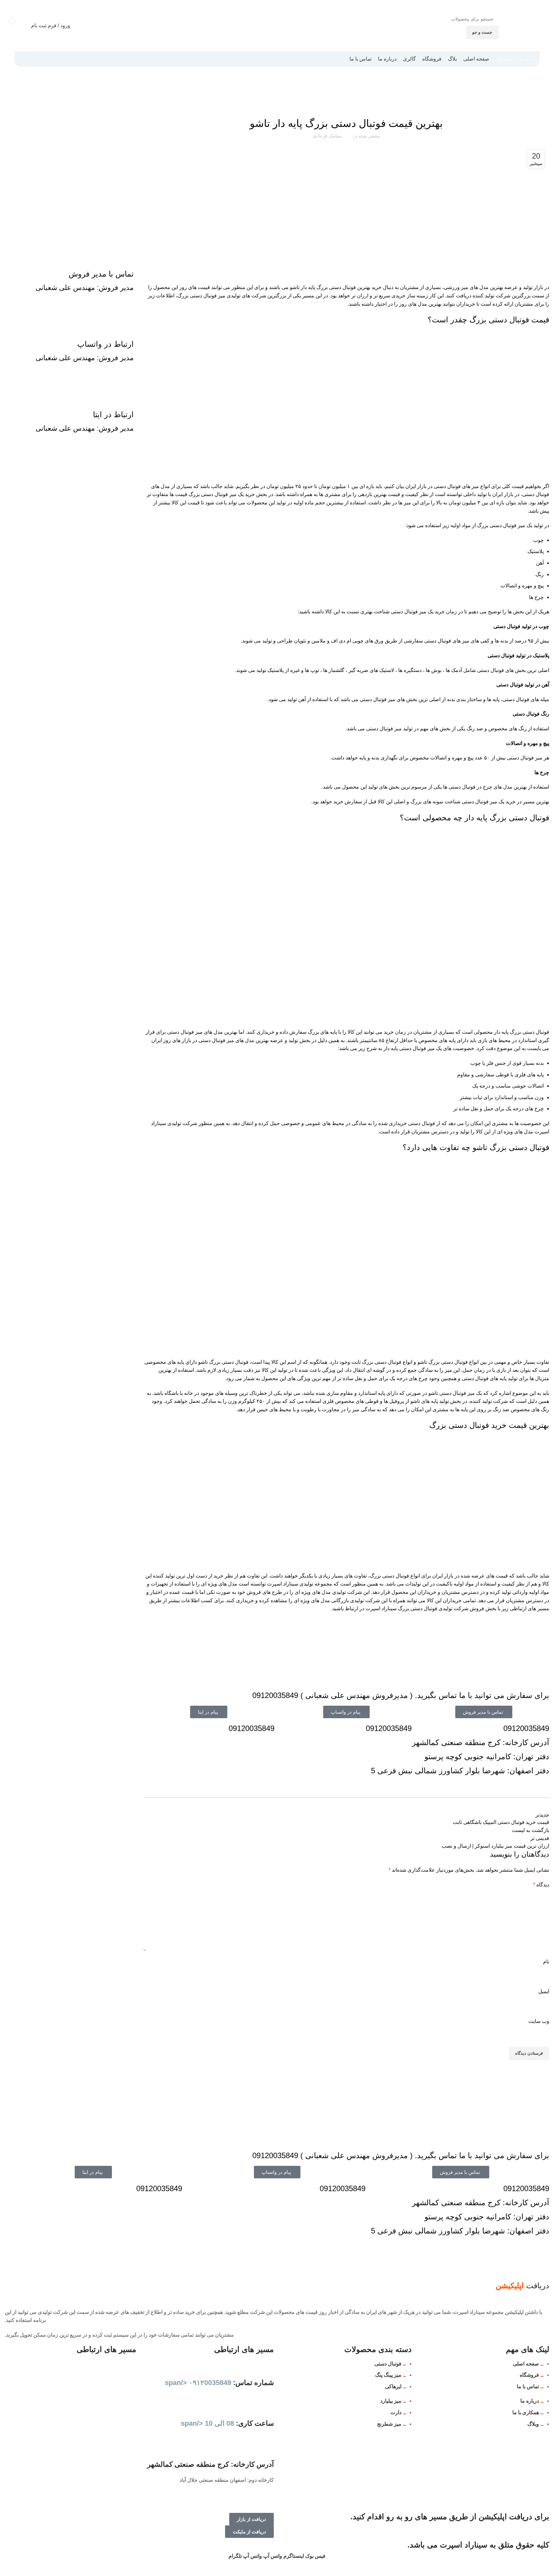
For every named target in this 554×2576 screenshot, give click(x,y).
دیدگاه (541, 1885)
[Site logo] (524, 25)
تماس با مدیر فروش (101, 274)
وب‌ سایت (539, 2021)
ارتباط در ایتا (113, 414)
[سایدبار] (546, 2568)
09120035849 (526, 1728)
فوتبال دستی (528, 98)
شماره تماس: (219, 2383)
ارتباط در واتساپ (105, 344)
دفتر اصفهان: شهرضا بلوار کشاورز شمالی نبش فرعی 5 (460, 1771)
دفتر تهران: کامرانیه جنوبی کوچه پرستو (487, 1756)
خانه (546, 98)
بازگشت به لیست (531, 1830)
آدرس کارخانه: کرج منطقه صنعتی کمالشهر (481, 1742)
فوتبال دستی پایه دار (498, 98)
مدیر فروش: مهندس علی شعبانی (85, 288)
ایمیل (544, 1991)
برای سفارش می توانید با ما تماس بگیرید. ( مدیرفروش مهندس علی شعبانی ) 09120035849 (401, 1695)
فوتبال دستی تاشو (329, 106)
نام (546, 1962)
